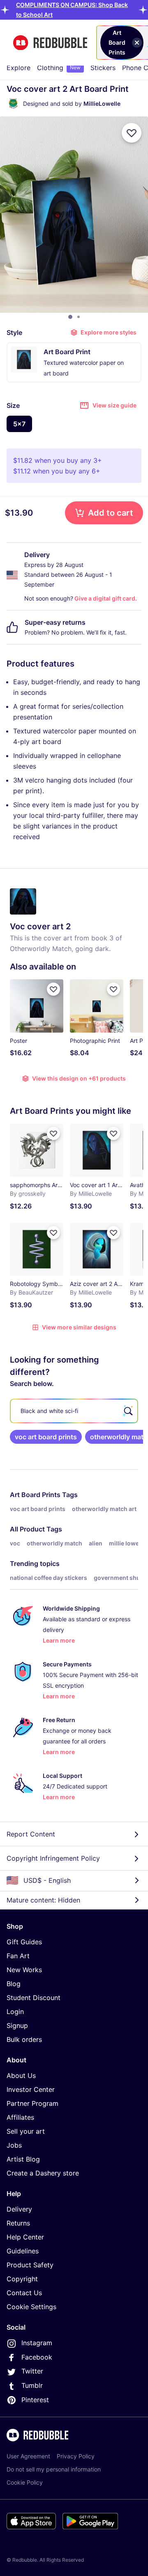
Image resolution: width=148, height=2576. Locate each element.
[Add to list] (132, 133)
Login (15, 2012)
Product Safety (30, 2265)
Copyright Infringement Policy (53, 1858)
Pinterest (35, 2400)
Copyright (22, 2279)
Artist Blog (23, 2159)
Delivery (19, 2209)
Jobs (14, 2145)
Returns (18, 2223)
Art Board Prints (35, 1495)
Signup (17, 2025)
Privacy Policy (76, 2456)
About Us (21, 2075)
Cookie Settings (31, 2307)
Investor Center (31, 2089)
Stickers (103, 68)
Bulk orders (24, 2039)
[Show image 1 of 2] (70, 317)
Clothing (59, 68)
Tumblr (32, 2385)
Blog (14, 1984)
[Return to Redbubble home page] (50, 43)
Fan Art (18, 1956)
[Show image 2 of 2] (79, 317)
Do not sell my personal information (54, 2469)
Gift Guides (24, 1942)
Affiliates (20, 2117)
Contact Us (24, 2293)
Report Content (31, 1834)
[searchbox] (74, 1411)
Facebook (37, 2357)
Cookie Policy (25, 2482)
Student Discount (34, 1998)
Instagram (37, 2343)
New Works (24, 1970)
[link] (46, 1437)
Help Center (25, 2237)
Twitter (32, 2371)
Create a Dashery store (43, 2173)
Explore (18, 68)
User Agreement (28, 2456)
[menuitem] (18, 68)
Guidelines (23, 2251)
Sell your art (26, 2131)
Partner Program (32, 2103)
